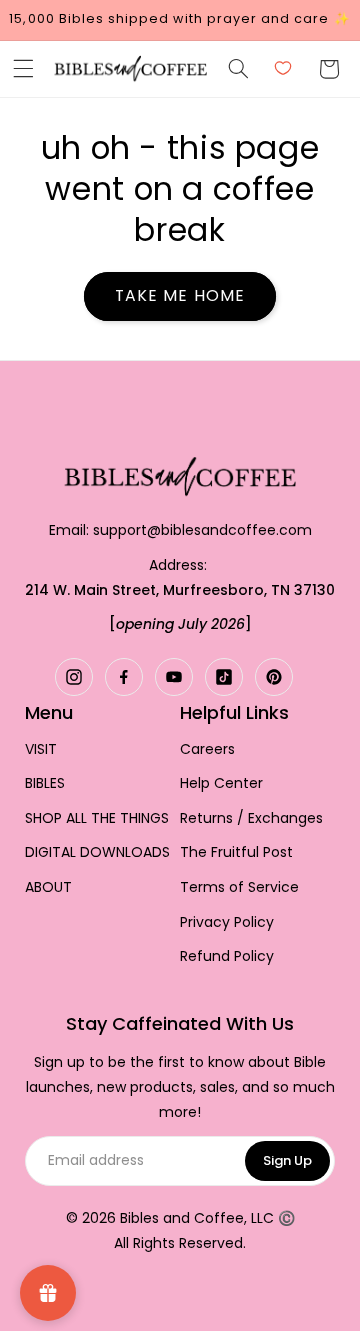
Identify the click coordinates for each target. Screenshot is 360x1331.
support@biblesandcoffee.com (202, 530)
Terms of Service (239, 887)
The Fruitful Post (236, 852)
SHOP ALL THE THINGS (97, 818)
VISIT (41, 749)
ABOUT (48, 887)
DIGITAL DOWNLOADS (97, 852)
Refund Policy (227, 956)
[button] (23, 69)
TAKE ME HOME (180, 295)
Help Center (221, 783)
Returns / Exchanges (251, 818)
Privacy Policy (227, 922)
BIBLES (45, 783)
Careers (207, 749)
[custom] (74, 677)
